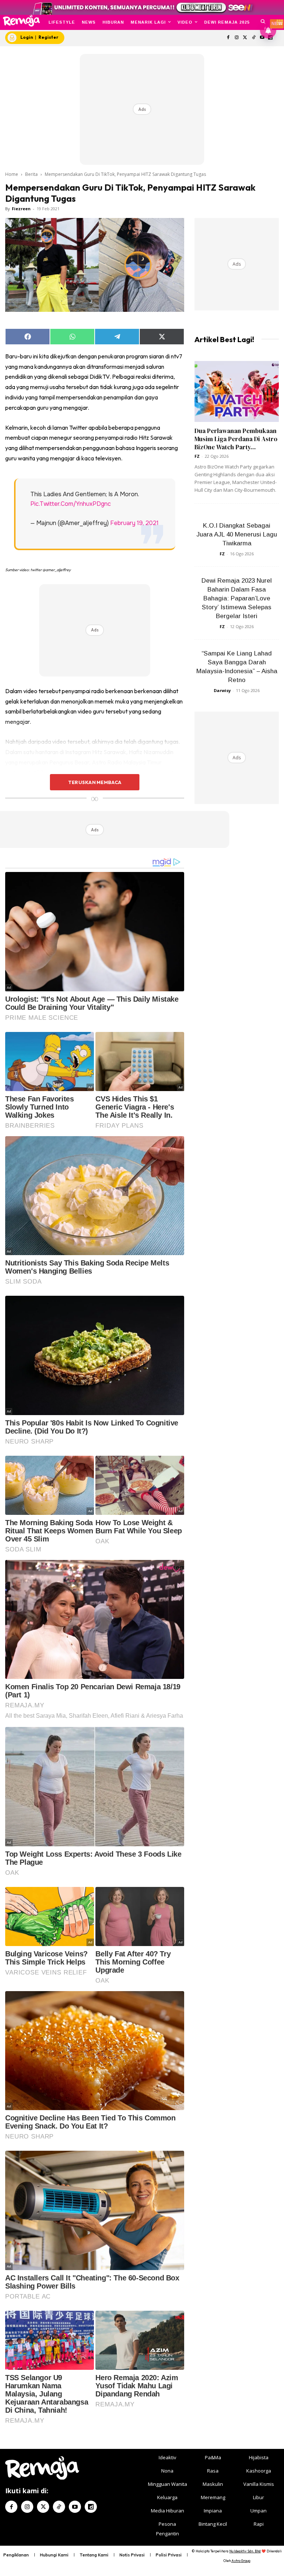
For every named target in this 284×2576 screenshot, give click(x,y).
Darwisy (222, 690)
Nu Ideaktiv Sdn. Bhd (245, 2551)
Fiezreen (21, 209)
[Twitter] (245, 38)
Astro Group (241, 2561)
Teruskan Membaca (95, 782)
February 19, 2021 (134, 523)
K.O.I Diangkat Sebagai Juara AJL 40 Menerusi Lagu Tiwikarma (237, 534)
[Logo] (21, 21)
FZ (197, 456)
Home (12, 174)
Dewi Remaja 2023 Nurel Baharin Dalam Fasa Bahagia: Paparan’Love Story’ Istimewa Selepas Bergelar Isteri (237, 598)
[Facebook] (228, 38)
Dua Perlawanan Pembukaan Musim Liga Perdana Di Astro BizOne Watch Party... (236, 439)
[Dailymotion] (91, 2507)
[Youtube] (75, 2507)
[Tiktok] (253, 38)
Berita (31, 174)
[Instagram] (237, 38)
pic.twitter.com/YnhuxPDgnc (71, 504)
